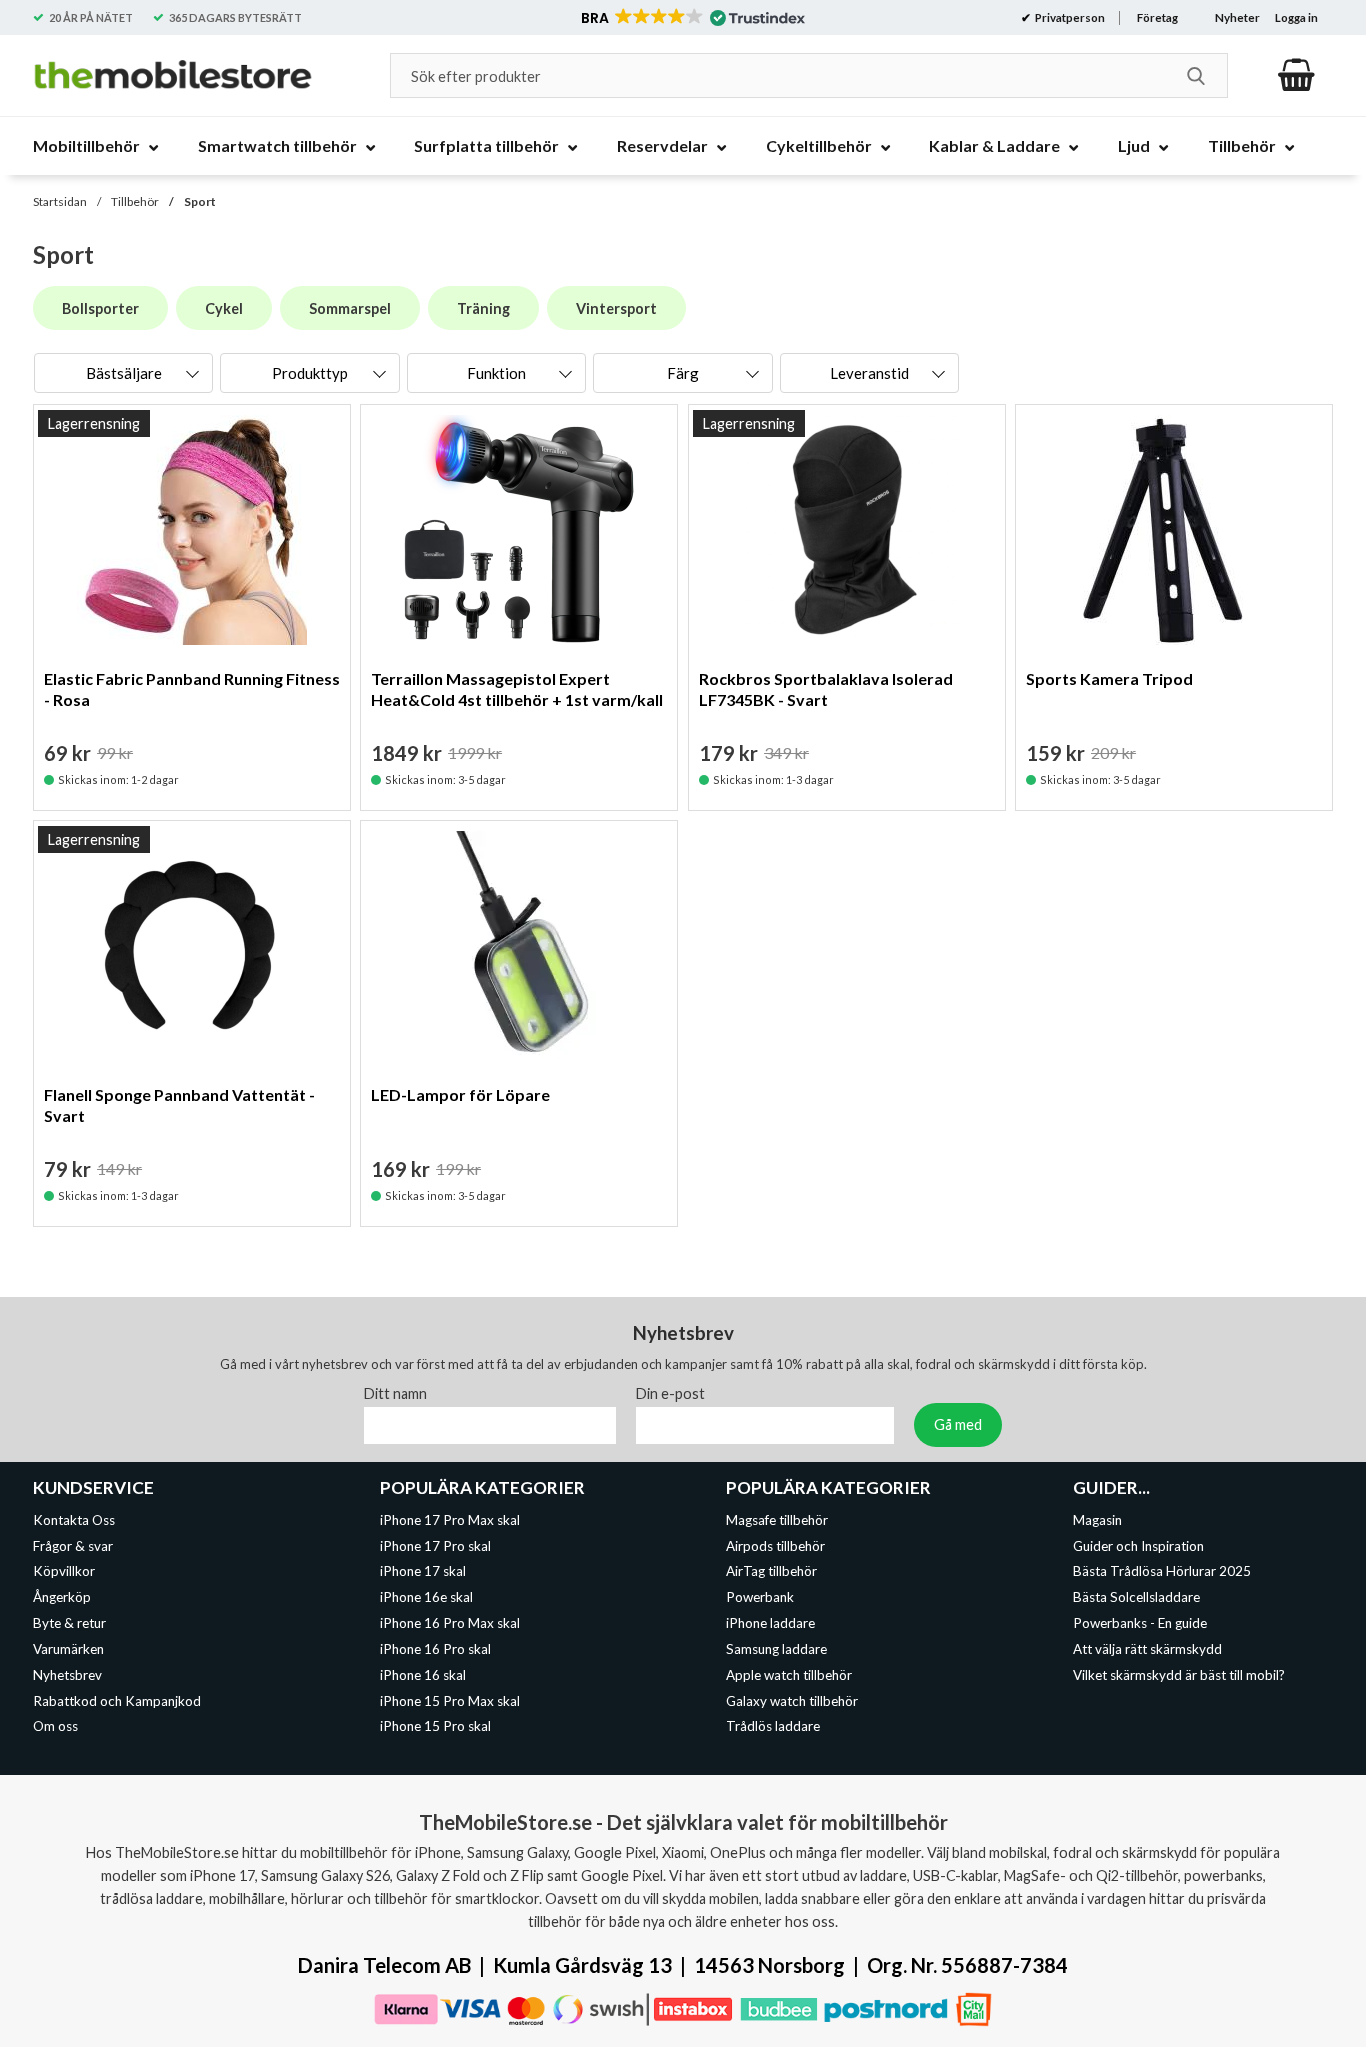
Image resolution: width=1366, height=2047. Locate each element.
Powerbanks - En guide (1140, 1623)
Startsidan (60, 201)
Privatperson (1069, 17)
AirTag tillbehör (771, 1572)
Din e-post (670, 1393)
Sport (200, 201)
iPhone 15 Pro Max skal (450, 1701)
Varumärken (68, 1649)
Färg (683, 373)
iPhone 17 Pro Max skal (450, 1520)
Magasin (1097, 1520)
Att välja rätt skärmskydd (1147, 1649)
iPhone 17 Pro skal (435, 1546)
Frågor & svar (73, 1546)
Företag (1157, 17)
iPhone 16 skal (423, 1675)
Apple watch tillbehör (789, 1675)
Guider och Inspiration (1138, 1546)
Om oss (55, 1727)
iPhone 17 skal (423, 1572)
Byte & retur (69, 1623)
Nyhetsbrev (67, 1675)
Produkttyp (310, 373)
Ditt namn (395, 1393)
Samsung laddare (776, 1649)
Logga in (1296, 17)
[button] (691, 18)
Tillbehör (135, 201)
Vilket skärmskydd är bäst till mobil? (1179, 1675)
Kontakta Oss (74, 1520)
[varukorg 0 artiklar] (1296, 75)
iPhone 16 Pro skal (435, 1649)
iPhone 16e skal (426, 1597)
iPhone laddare (770, 1623)
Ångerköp (62, 1597)
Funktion (496, 373)
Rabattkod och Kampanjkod (117, 1701)
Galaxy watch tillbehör (792, 1701)
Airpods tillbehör (775, 1546)
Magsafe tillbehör (777, 1520)
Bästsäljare (124, 373)
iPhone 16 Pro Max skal (450, 1623)
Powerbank (760, 1597)
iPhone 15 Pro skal (435, 1727)
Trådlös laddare (773, 1727)
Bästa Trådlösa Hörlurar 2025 (1162, 1572)
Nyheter (1237, 17)
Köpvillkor (64, 1572)
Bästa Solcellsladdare (1136, 1597)
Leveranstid (869, 373)
